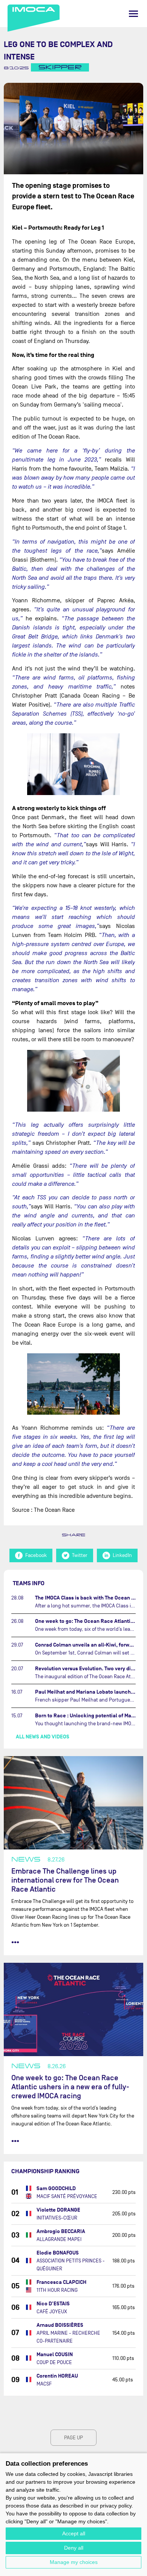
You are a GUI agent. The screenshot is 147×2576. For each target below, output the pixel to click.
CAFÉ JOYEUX (52, 2312)
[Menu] (133, 14)
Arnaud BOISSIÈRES (60, 2325)
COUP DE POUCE (54, 2362)
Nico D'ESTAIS (53, 2304)
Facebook (36, 1555)
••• (15, 1942)
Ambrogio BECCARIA (61, 2231)
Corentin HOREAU (57, 2376)
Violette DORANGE (58, 2210)
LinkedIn (122, 1555)
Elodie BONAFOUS (58, 2253)
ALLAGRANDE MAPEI (59, 2239)
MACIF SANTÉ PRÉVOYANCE (67, 2196)
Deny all (74, 2548)
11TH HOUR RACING (57, 2290)
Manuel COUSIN (55, 2354)
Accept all (74, 2533)
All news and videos (43, 1737)
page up (73, 2438)
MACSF (44, 2384)
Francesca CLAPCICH (61, 2282)
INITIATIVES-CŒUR (57, 2218)
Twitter (80, 1555)
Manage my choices (74, 2562)
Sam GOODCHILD (56, 2188)
